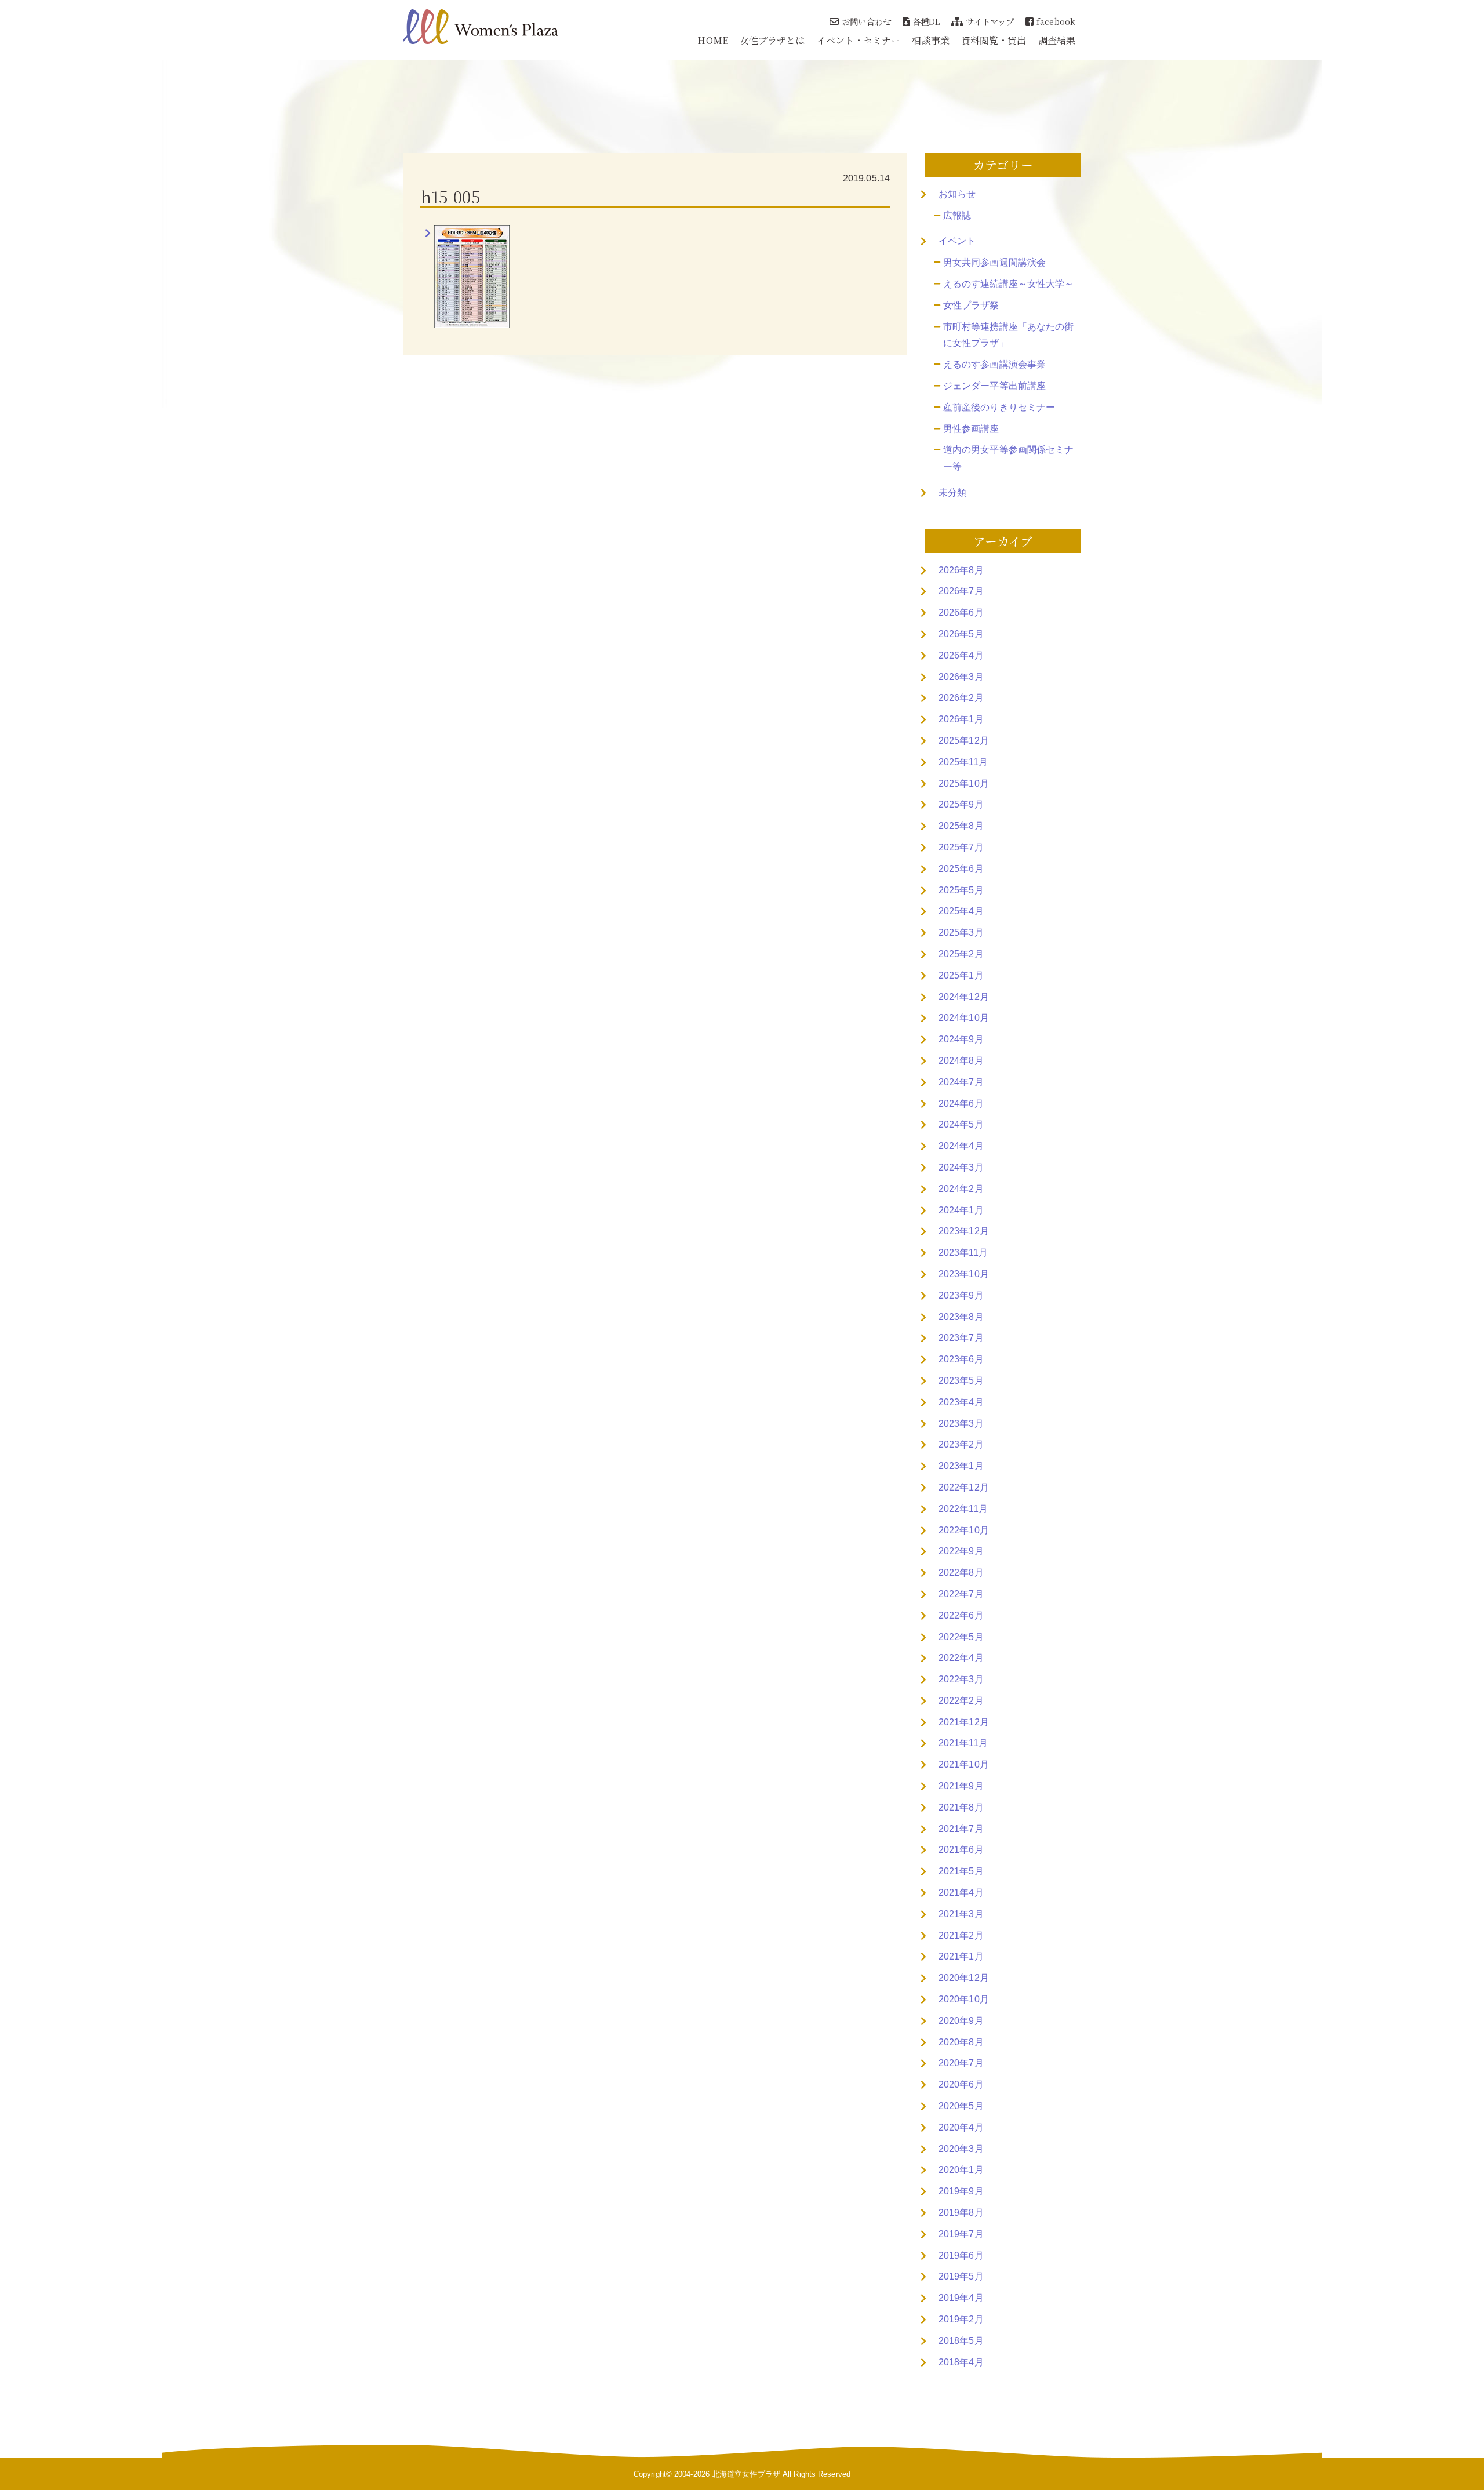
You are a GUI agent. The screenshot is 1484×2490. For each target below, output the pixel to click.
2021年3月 (961, 1914)
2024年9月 (961, 1039)
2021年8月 (961, 1807)
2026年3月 (961, 677)
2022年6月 (961, 1615)
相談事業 (930, 40)
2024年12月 (964, 997)
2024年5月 (961, 1124)
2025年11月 (963, 762)
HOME (712, 40)
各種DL (926, 21)
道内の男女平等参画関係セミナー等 (1008, 458)
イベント (957, 241)
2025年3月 (961, 933)
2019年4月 (961, 2298)
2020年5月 (961, 2106)
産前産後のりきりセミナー (999, 407)
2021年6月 (961, 1850)
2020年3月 (961, 2149)
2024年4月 (961, 1146)
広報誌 (957, 215)
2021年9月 (961, 1786)
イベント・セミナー (859, 40)
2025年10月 (964, 784)
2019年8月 (961, 2213)
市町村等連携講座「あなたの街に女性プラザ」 (1008, 335)
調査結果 (1057, 40)
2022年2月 (961, 1701)
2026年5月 (961, 634)
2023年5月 (961, 1381)
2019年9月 (961, 2191)
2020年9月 (961, 2021)
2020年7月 (961, 2063)
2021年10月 (964, 1764)
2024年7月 (961, 1082)
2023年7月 (961, 1338)
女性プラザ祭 (971, 305)
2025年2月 (961, 954)
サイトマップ (990, 21)
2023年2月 (961, 1444)
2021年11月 (963, 1743)
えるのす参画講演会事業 (994, 364)
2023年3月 (961, 1424)
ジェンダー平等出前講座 (994, 386)
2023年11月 (963, 1253)
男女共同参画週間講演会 (994, 262)
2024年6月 (961, 1104)
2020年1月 (961, 2170)
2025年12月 (964, 741)
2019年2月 (961, 2319)
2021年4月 (961, 1893)
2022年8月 (961, 1573)
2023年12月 (964, 1231)
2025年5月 (961, 890)
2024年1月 (961, 1210)
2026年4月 (961, 655)
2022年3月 (961, 1679)
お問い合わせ (866, 21)
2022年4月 (961, 1658)
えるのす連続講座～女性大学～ (1008, 284)
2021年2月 (961, 1935)
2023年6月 (961, 1359)
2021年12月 (964, 1722)
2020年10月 (964, 1999)
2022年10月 (964, 1530)
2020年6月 (961, 2084)
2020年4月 (961, 2127)
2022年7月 (961, 1594)
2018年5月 (961, 2341)
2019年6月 (961, 2255)
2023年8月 (961, 1317)
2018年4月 (961, 2362)
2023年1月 (961, 1466)
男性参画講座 (971, 429)
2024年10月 (964, 1018)
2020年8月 (961, 2042)
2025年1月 (961, 975)
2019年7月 (961, 2234)
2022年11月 (963, 1509)
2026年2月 (961, 698)
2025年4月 (961, 911)
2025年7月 (961, 847)
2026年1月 (961, 719)
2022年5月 (961, 1637)
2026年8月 (961, 570)
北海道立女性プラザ (746, 2474)
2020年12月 (964, 1978)
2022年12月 (964, 1487)
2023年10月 (964, 1274)
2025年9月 (961, 804)
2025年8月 (961, 826)
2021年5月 (961, 1871)
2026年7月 (961, 591)
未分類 (952, 492)
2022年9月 (961, 1551)
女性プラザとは (772, 40)
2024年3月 (961, 1167)
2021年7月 (961, 1829)
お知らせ (957, 194)
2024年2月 (961, 1189)
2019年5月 (961, 2276)
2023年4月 (961, 1402)
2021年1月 (961, 1956)
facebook (1056, 21)
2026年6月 (961, 612)
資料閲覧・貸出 (994, 40)
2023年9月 (961, 1295)
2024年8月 (961, 1061)
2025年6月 (961, 869)
